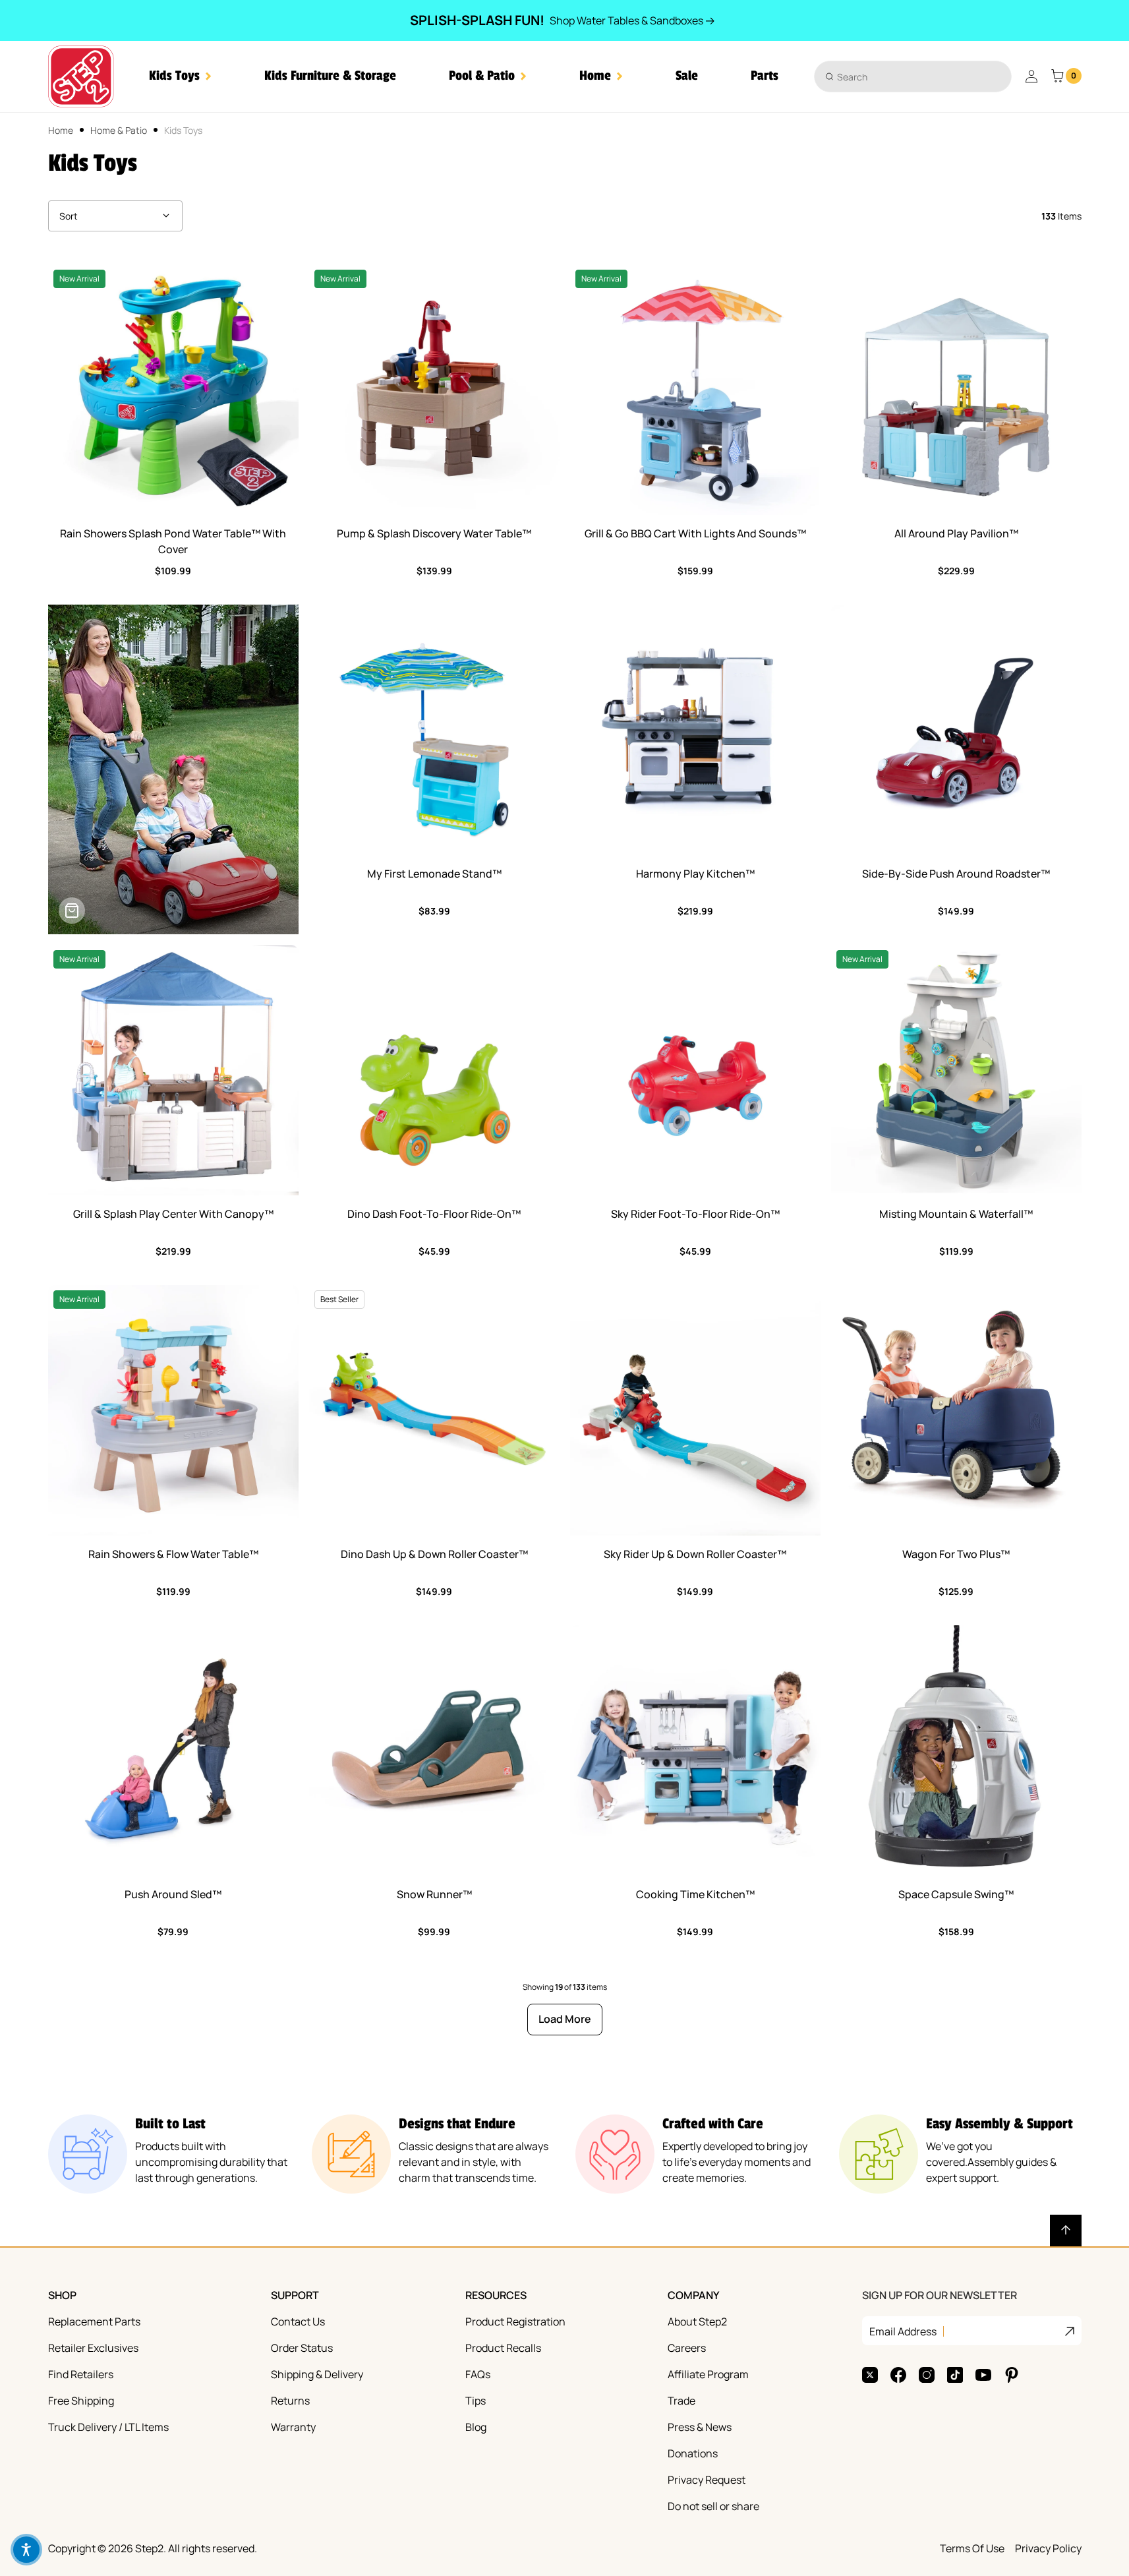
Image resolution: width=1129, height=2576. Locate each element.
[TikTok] (955, 2375)
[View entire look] (72, 911)
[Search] (829, 76)
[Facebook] (898, 2375)
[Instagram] (927, 2375)
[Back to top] (1066, 2231)
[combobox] (913, 76)
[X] (870, 2375)
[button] (180, 76)
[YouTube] (983, 2375)
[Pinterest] (1012, 2375)
